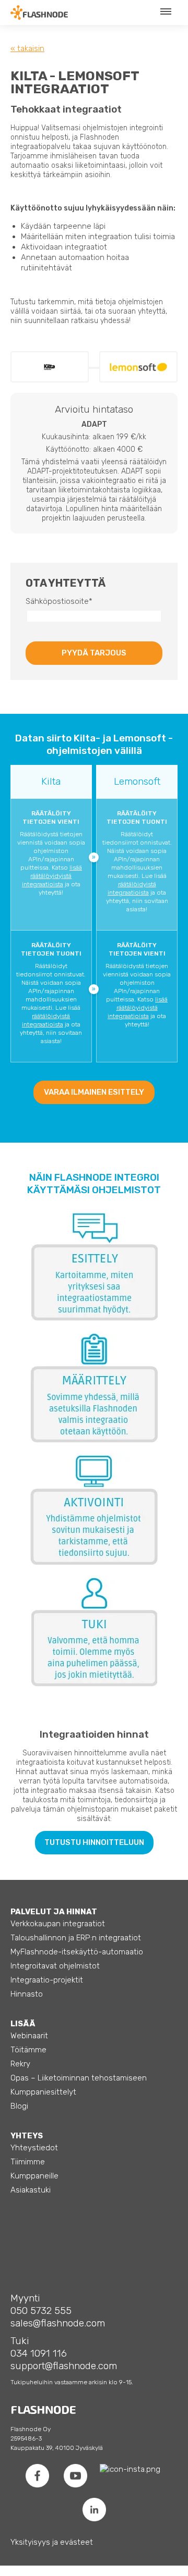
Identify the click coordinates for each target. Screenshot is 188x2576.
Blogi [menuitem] (19, 2106)
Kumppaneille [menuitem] (34, 2176)
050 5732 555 (41, 2311)
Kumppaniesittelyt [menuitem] (43, 2092)
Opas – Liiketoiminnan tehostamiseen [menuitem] (79, 2078)
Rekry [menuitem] (20, 2064)
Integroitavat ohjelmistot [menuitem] (55, 1966)
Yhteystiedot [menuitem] (34, 2148)
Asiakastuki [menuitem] (31, 2190)
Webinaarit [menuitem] (29, 2036)
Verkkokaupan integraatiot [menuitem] (58, 1924)
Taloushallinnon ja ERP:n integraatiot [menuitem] (76, 1938)
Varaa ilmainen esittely (94, 1092)
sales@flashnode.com (58, 2323)
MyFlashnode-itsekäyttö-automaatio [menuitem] (77, 1952)
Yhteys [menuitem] (27, 2136)
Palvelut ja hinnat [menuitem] (54, 1912)
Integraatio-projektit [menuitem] (47, 1980)
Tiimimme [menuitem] (28, 2162)
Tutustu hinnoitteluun (94, 1842)
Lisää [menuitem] (23, 2024)
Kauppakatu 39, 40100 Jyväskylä (57, 2448)
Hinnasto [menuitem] (27, 1994)
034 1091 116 (39, 2353)
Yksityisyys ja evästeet (52, 2542)
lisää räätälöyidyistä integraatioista (52, 876)
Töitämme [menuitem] (28, 2050)
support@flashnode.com (64, 2366)
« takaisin (27, 48)
